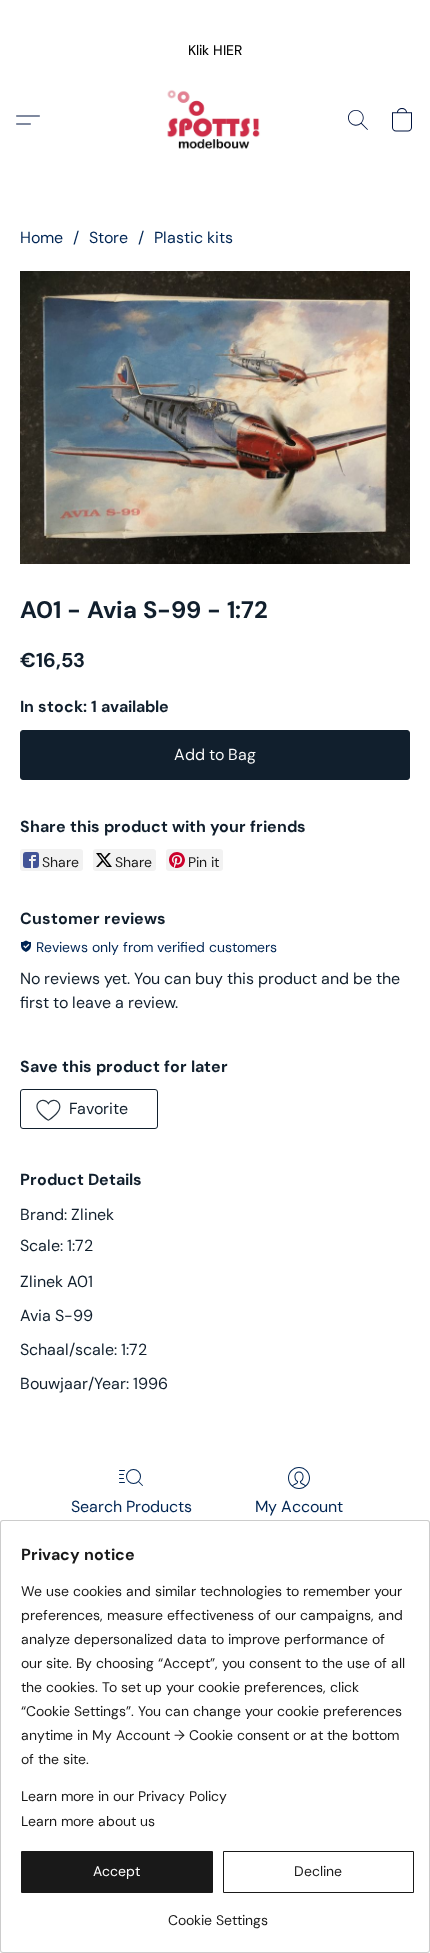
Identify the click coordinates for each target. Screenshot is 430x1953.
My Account (299, 1506)
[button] (215, 50)
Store (108, 237)
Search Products (131, 1506)
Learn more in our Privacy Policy (124, 1796)
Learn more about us (88, 1821)
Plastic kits (193, 237)
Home (41, 237)
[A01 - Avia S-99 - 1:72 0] (215, 417)
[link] (217, 1912)
